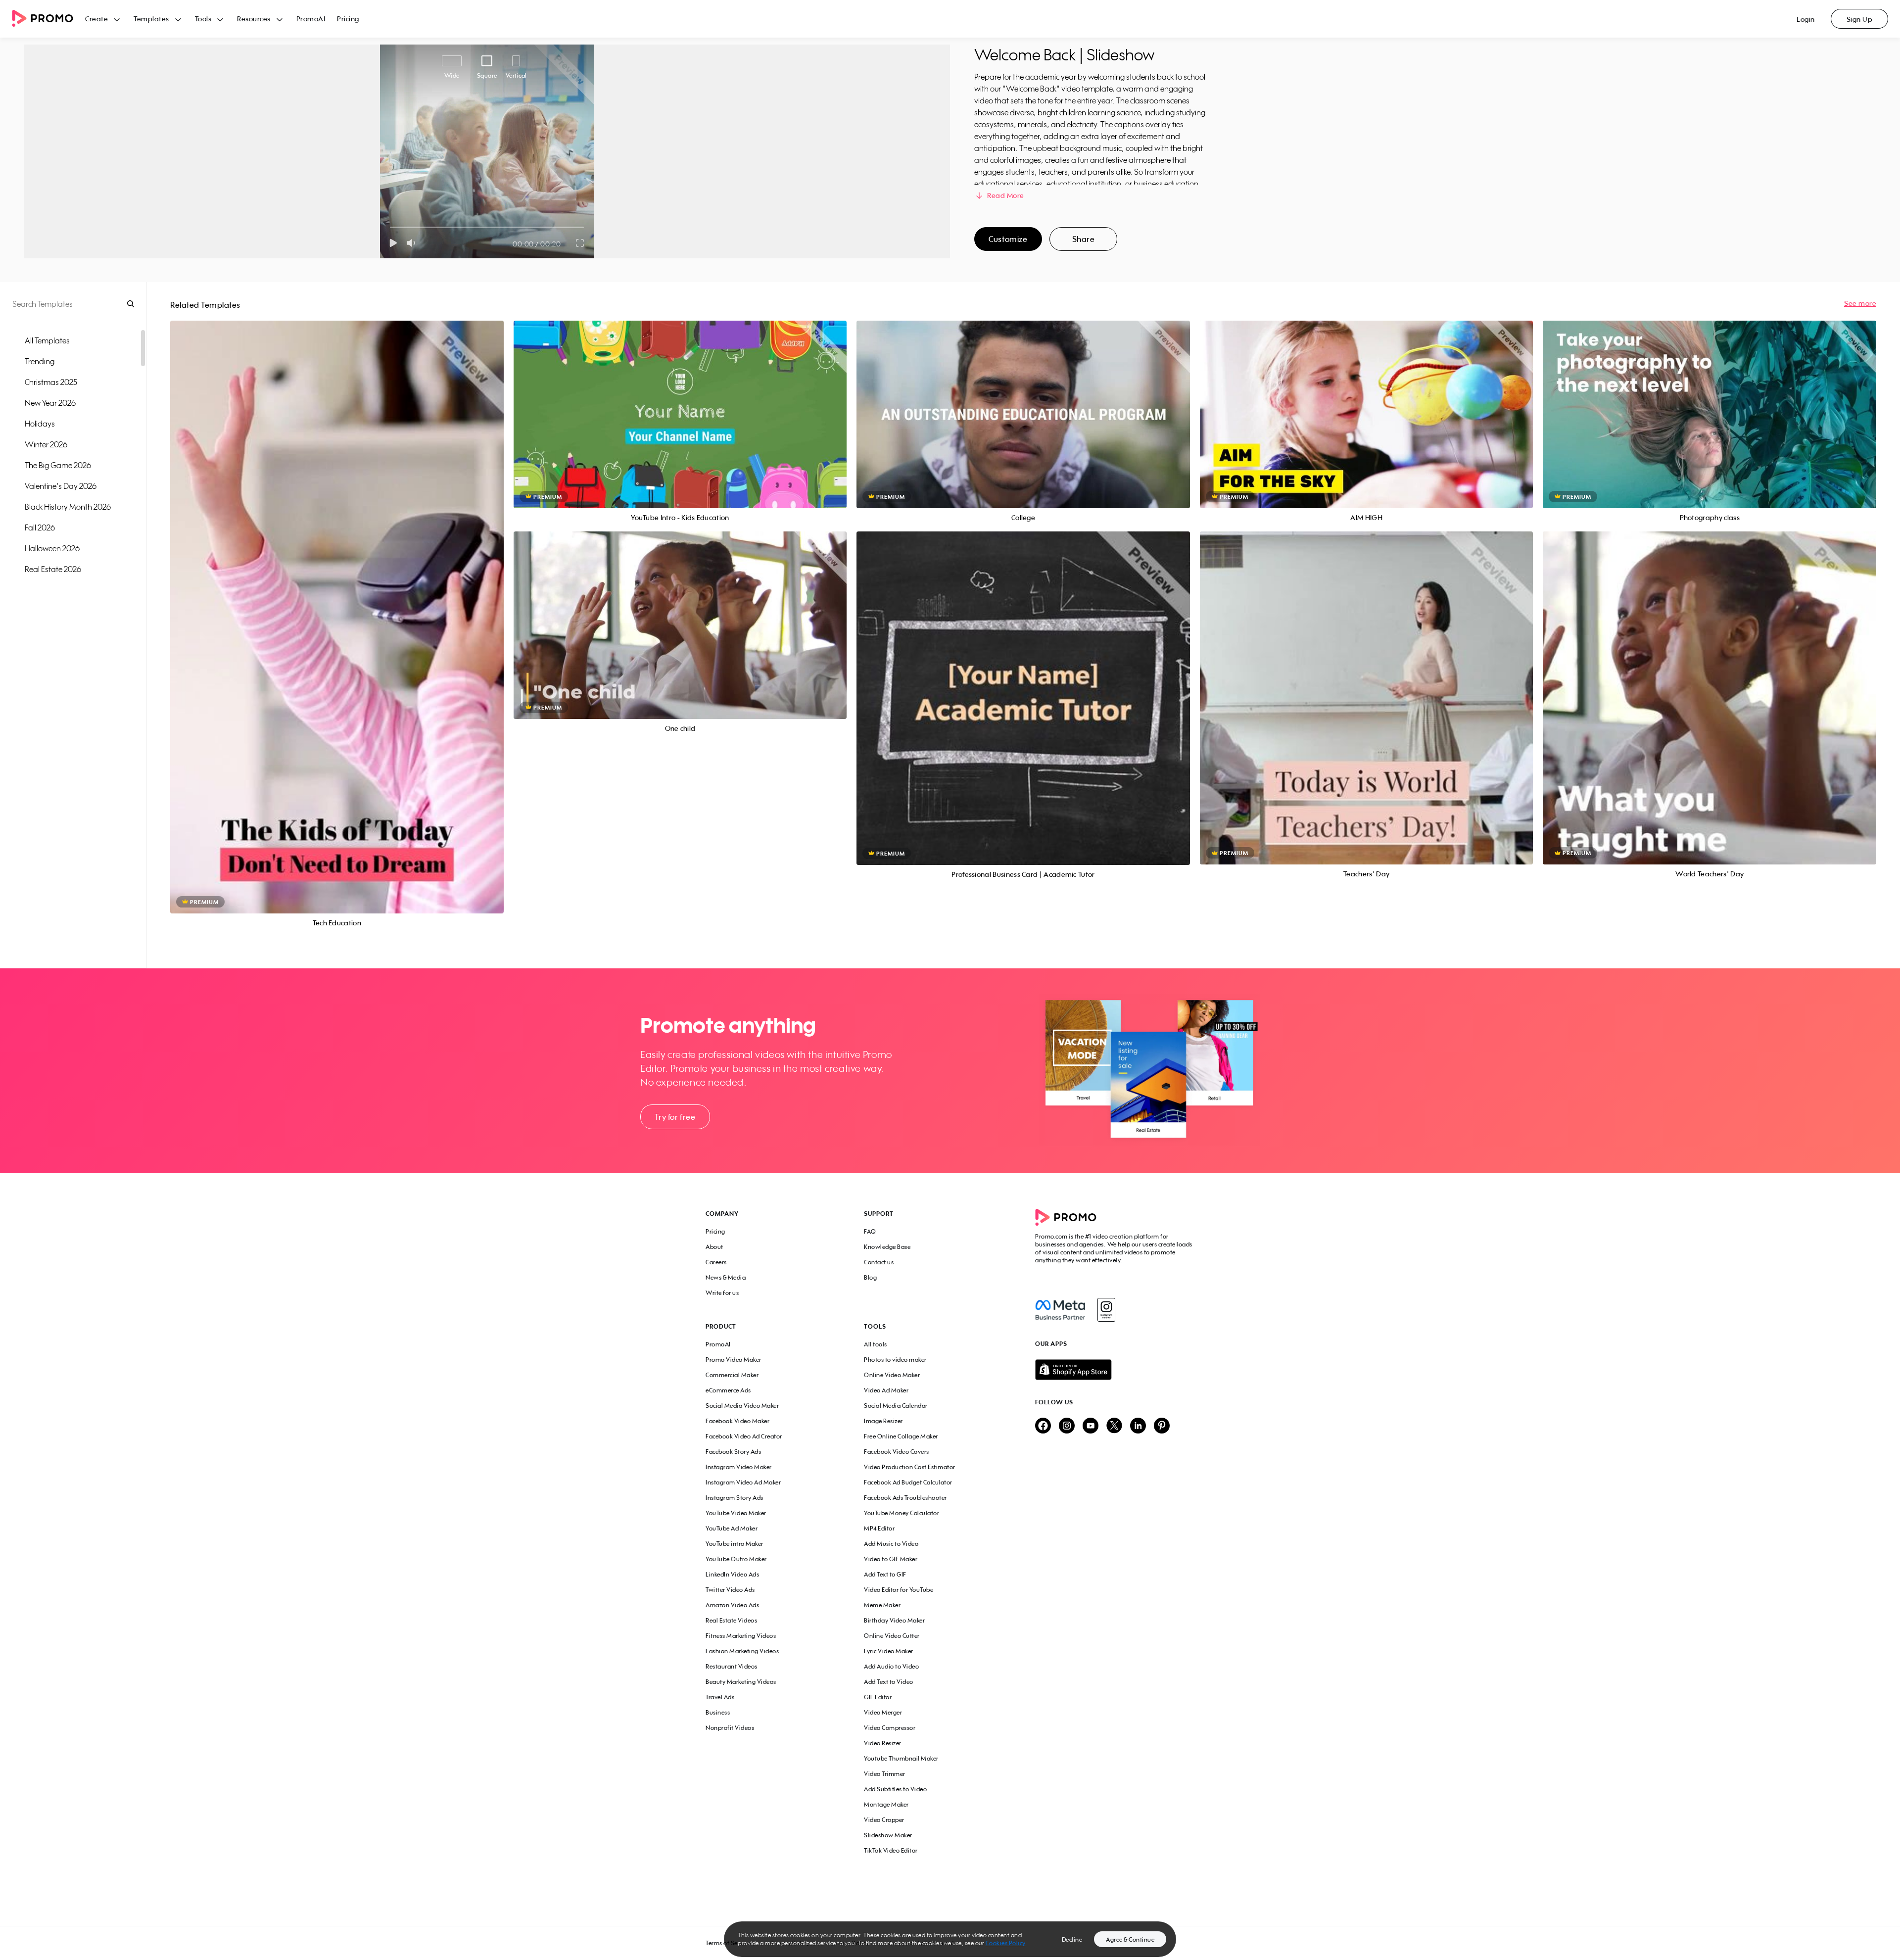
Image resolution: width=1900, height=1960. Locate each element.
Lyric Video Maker (889, 1651)
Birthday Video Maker (894, 1620)
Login (1806, 19)
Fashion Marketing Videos (742, 1651)
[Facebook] (1060, 1310)
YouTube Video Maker (736, 1513)
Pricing (348, 19)
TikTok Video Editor (891, 1850)
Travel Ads (720, 1697)
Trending (40, 361)
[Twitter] (1114, 1426)
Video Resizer (883, 1743)
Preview (337, 606)
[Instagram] (1106, 1310)
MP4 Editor (879, 1528)
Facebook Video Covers (897, 1452)
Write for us (722, 1293)
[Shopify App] (1115, 1370)
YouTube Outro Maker (736, 1559)
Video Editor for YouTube (899, 1590)
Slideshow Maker (888, 1835)
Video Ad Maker (886, 1390)
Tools (203, 19)
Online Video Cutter (892, 1636)
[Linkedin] (1138, 1426)
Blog (870, 1277)
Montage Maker (886, 1804)
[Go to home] (48, 19)
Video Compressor (890, 1728)
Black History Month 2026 (68, 507)
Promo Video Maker (734, 1360)
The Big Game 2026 (58, 465)
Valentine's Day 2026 (61, 486)
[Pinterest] (1162, 1426)
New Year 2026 (50, 403)
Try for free (675, 1117)
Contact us (879, 1262)
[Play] (393, 243)
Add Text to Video (889, 1682)
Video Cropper (884, 1820)
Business (718, 1712)
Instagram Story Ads (735, 1498)
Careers (716, 1262)
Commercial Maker (732, 1375)
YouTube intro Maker (735, 1544)
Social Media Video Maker (742, 1406)
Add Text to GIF (885, 1574)
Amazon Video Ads (732, 1605)
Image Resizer (883, 1421)
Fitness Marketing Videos (741, 1636)
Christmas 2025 (51, 382)
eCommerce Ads (728, 1390)
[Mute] (413, 243)
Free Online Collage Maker (901, 1436)
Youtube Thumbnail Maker (901, 1758)
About (714, 1247)
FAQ (870, 1231)
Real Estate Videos (731, 1620)
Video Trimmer (885, 1774)
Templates (151, 19)
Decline (1072, 1939)
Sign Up (1860, 19)
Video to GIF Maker (891, 1559)
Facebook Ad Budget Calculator (908, 1482)
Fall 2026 (40, 527)
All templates (47, 340)
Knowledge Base (887, 1247)
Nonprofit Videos (730, 1728)
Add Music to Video (891, 1544)
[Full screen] (580, 243)
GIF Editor (878, 1697)
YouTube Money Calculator (902, 1513)
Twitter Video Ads (730, 1590)
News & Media (726, 1277)
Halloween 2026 (52, 548)
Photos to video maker (895, 1360)
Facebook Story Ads (733, 1452)
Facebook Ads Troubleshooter (905, 1498)
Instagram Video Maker (739, 1467)
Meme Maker (882, 1605)
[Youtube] (1091, 1426)
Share (1084, 239)
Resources (254, 19)
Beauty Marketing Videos (741, 1682)
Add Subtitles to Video (895, 1789)
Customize (1008, 239)
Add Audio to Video (891, 1666)
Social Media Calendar (896, 1406)
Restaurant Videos (732, 1666)
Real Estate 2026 (53, 569)
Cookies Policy (1006, 1943)
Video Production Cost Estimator (910, 1467)
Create (96, 19)
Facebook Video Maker (737, 1421)
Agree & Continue (1130, 1939)
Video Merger (883, 1712)
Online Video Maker (892, 1375)
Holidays (40, 424)
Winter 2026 (46, 444)
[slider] (390, 227)
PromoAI (311, 19)
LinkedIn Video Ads (732, 1574)
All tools (876, 1344)
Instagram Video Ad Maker (743, 1482)
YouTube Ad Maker (732, 1528)
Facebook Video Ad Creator (744, 1436)
